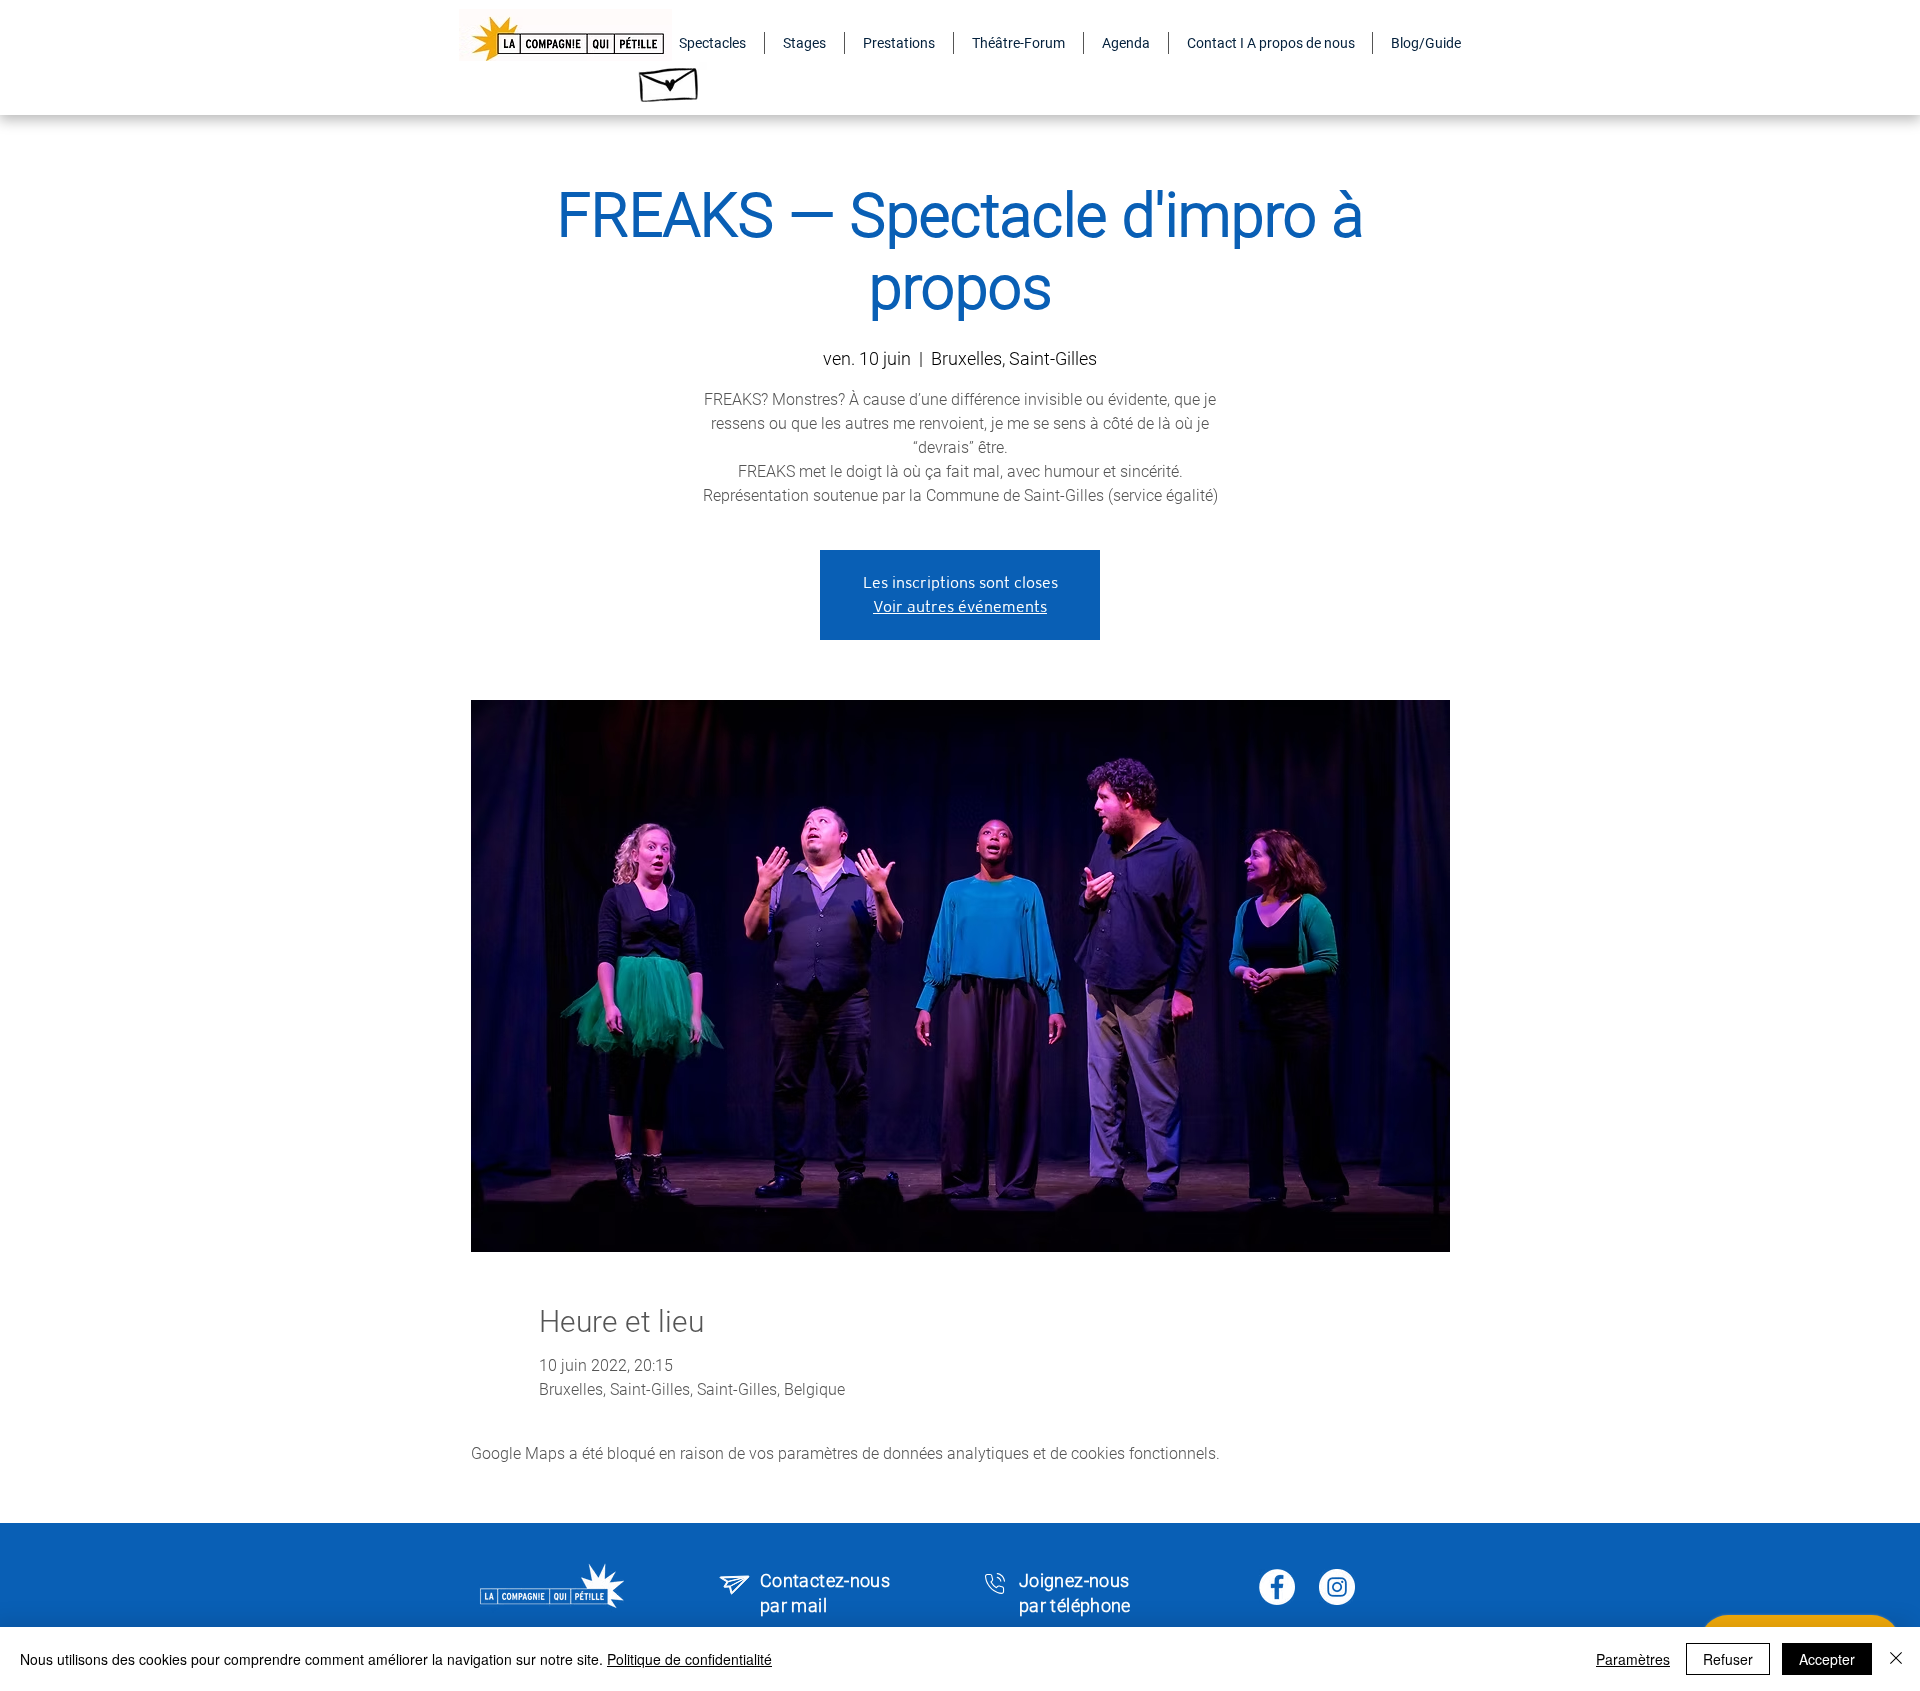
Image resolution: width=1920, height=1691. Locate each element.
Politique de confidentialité (689, 1659)
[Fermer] (1896, 1659)
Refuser (1728, 1659)
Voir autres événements (960, 606)
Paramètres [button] (1633, 1659)
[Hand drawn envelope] (670, 79)
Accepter (1827, 1659)
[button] (712, 43)
